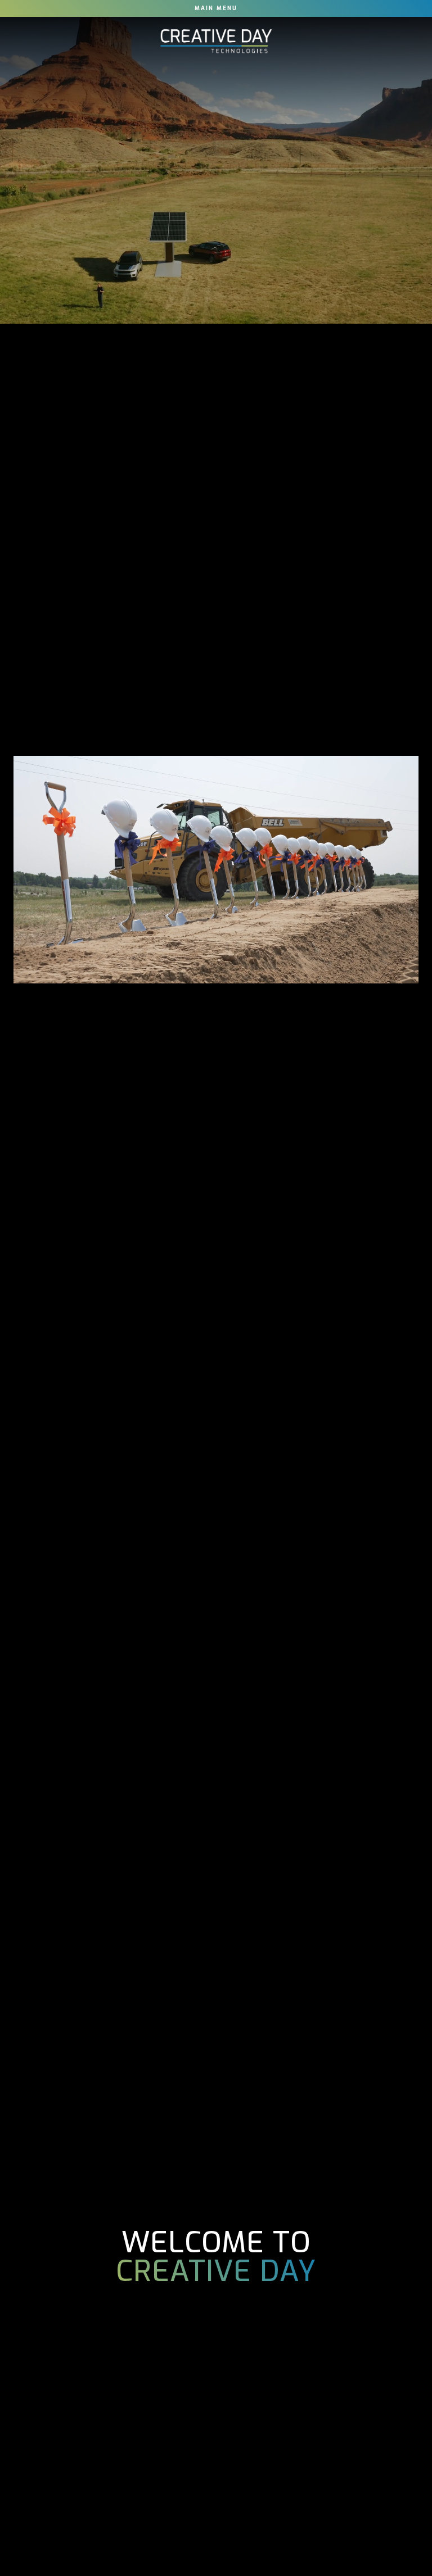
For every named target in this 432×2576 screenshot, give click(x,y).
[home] (216, 41)
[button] (216, 8)
